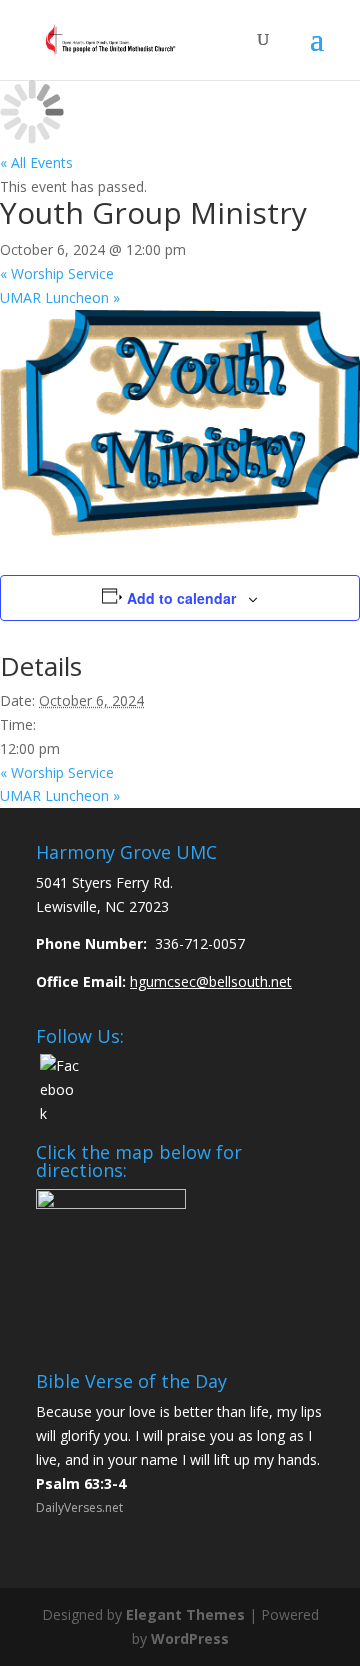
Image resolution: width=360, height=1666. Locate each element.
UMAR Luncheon (60, 297)
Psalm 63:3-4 (81, 1483)
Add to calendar (181, 598)
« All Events (36, 162)
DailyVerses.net (79, 1507)
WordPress (190, 1638)
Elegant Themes (185, 1614)
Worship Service (57, 273)
